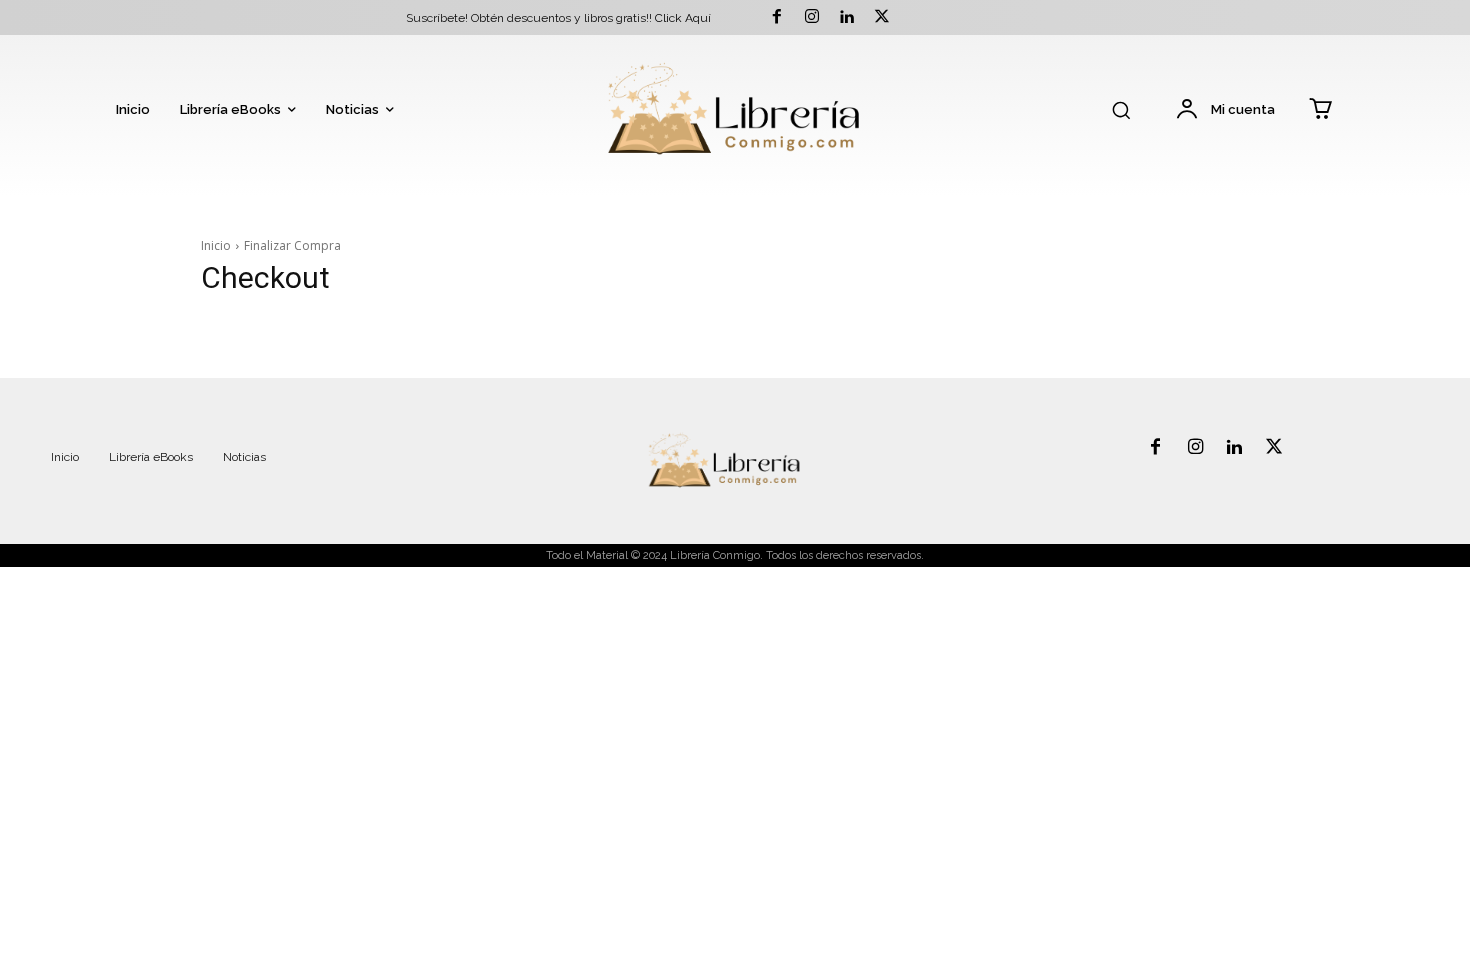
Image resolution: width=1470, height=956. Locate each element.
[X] (882, 17)
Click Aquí (683, 18)
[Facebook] (776, 17)
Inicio (216, 245)
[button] (1121, 110)
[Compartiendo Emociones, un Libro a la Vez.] (735, 110)
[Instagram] (811, 17)
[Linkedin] (846, 17)
